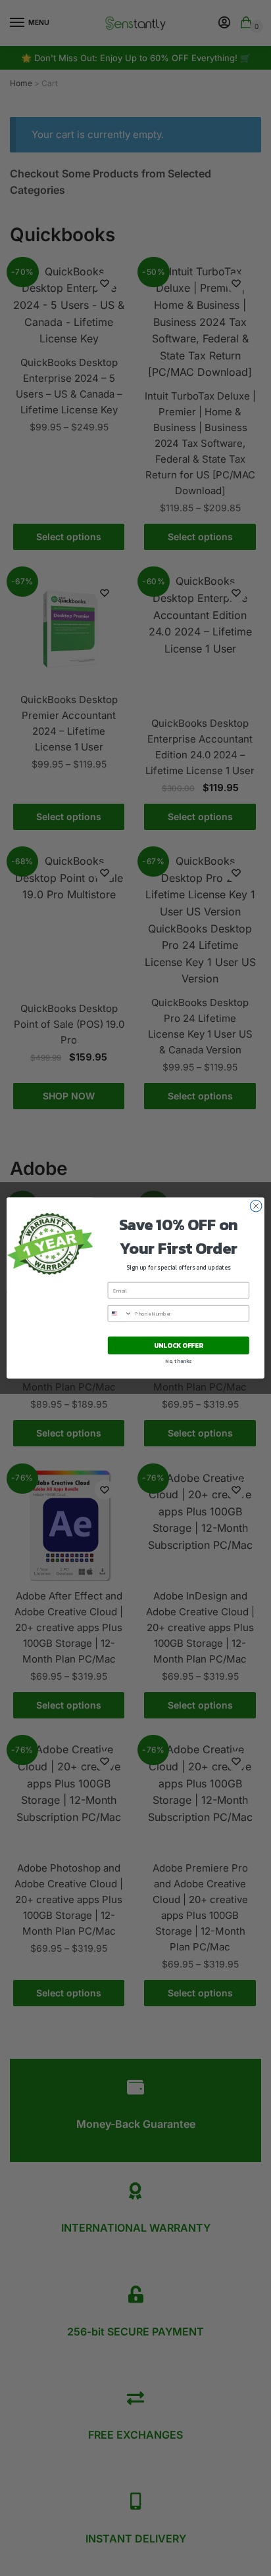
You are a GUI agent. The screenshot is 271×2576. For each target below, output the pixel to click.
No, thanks (178, 1361)
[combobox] (120, 1314)
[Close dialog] (256, 1206)
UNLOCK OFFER (178, 1345)
